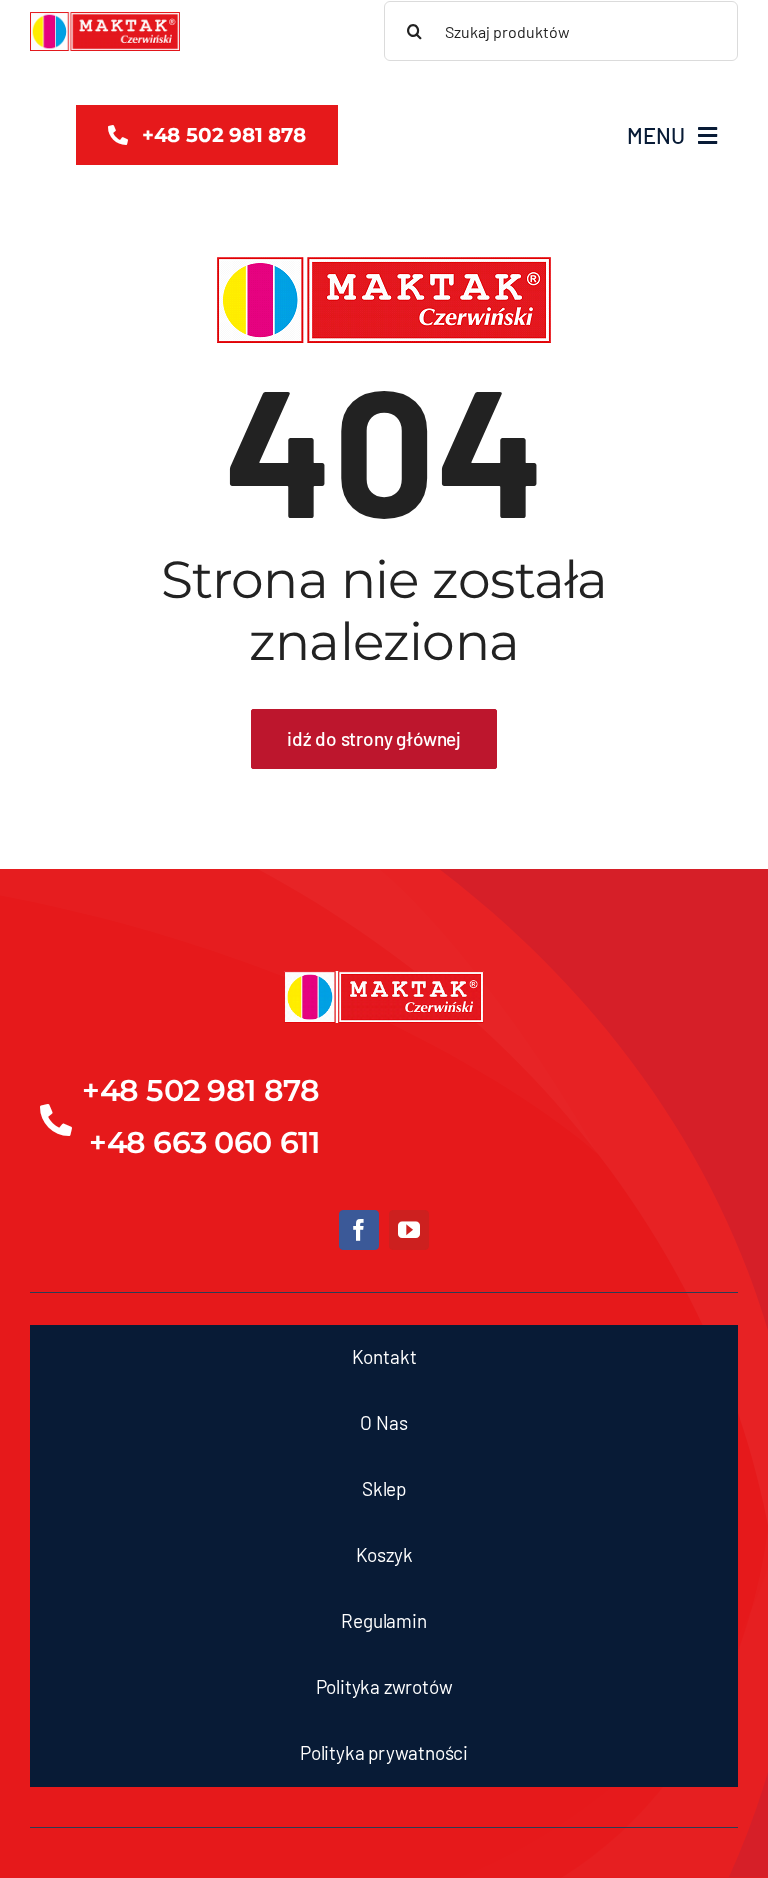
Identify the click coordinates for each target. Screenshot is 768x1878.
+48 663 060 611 (204, 1142)
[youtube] (409, 1230)
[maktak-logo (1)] (105, 21)
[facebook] (359, 1230)
